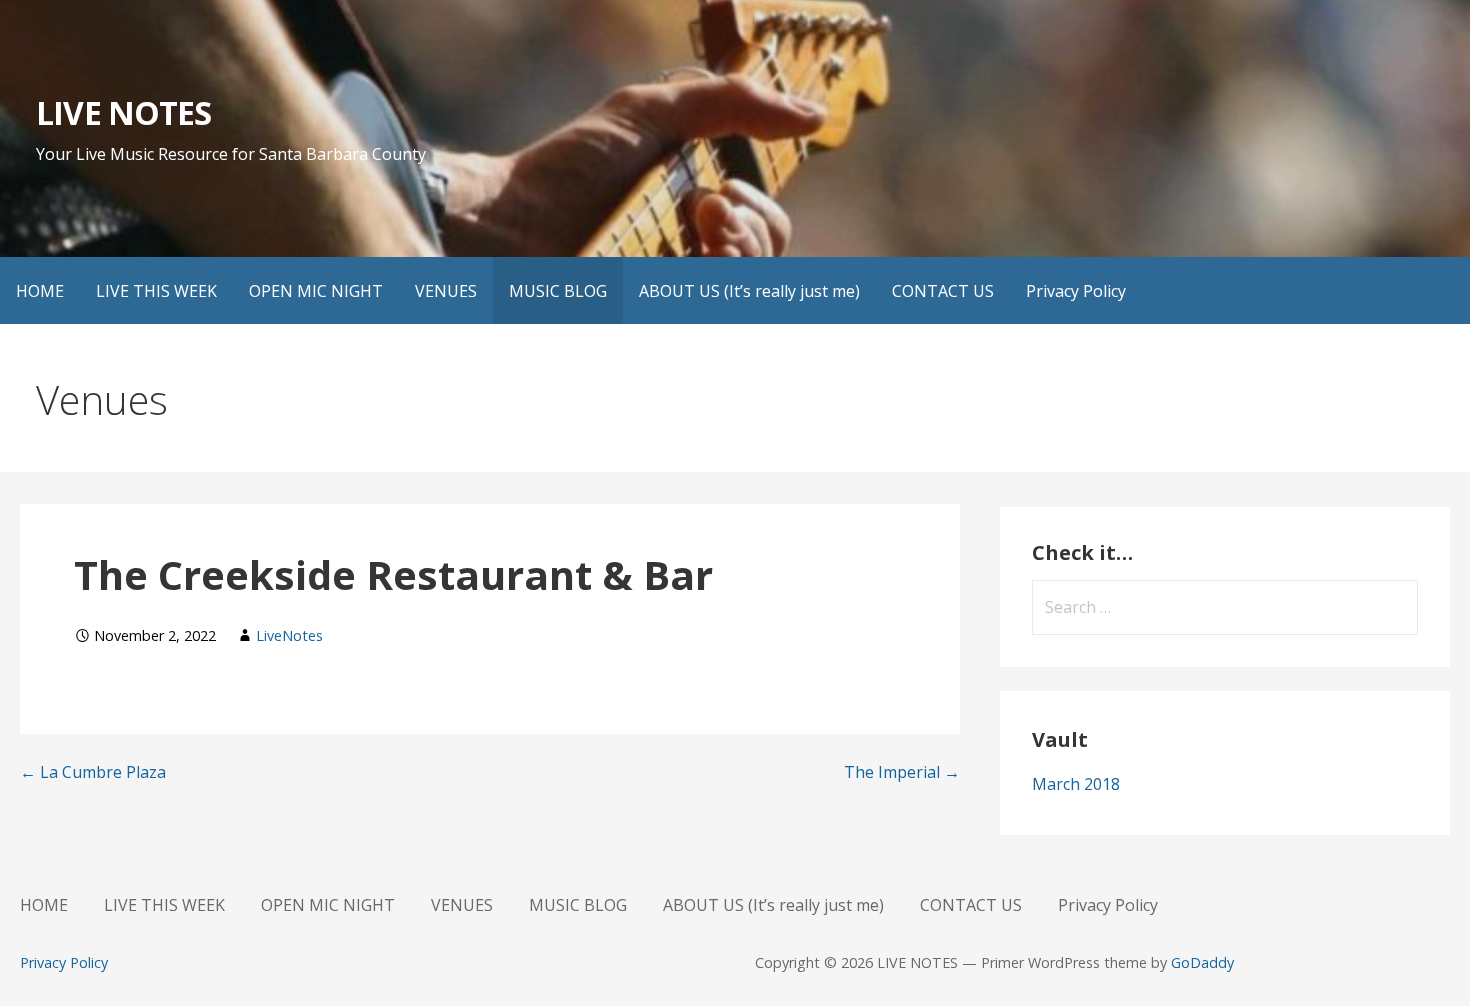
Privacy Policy (1076, 291)
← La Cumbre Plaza (93, 772)
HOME (40, 291)
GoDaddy (1202, 962)
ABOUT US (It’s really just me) (749, 291)
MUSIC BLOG (558, 291)
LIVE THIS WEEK (156, 291)
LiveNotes (289, 635)
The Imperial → (902, 772)
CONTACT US (943, 291)
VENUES (446, 291)
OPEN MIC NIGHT (316, 291)
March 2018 (1076, 784)
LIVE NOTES (123, 112)
